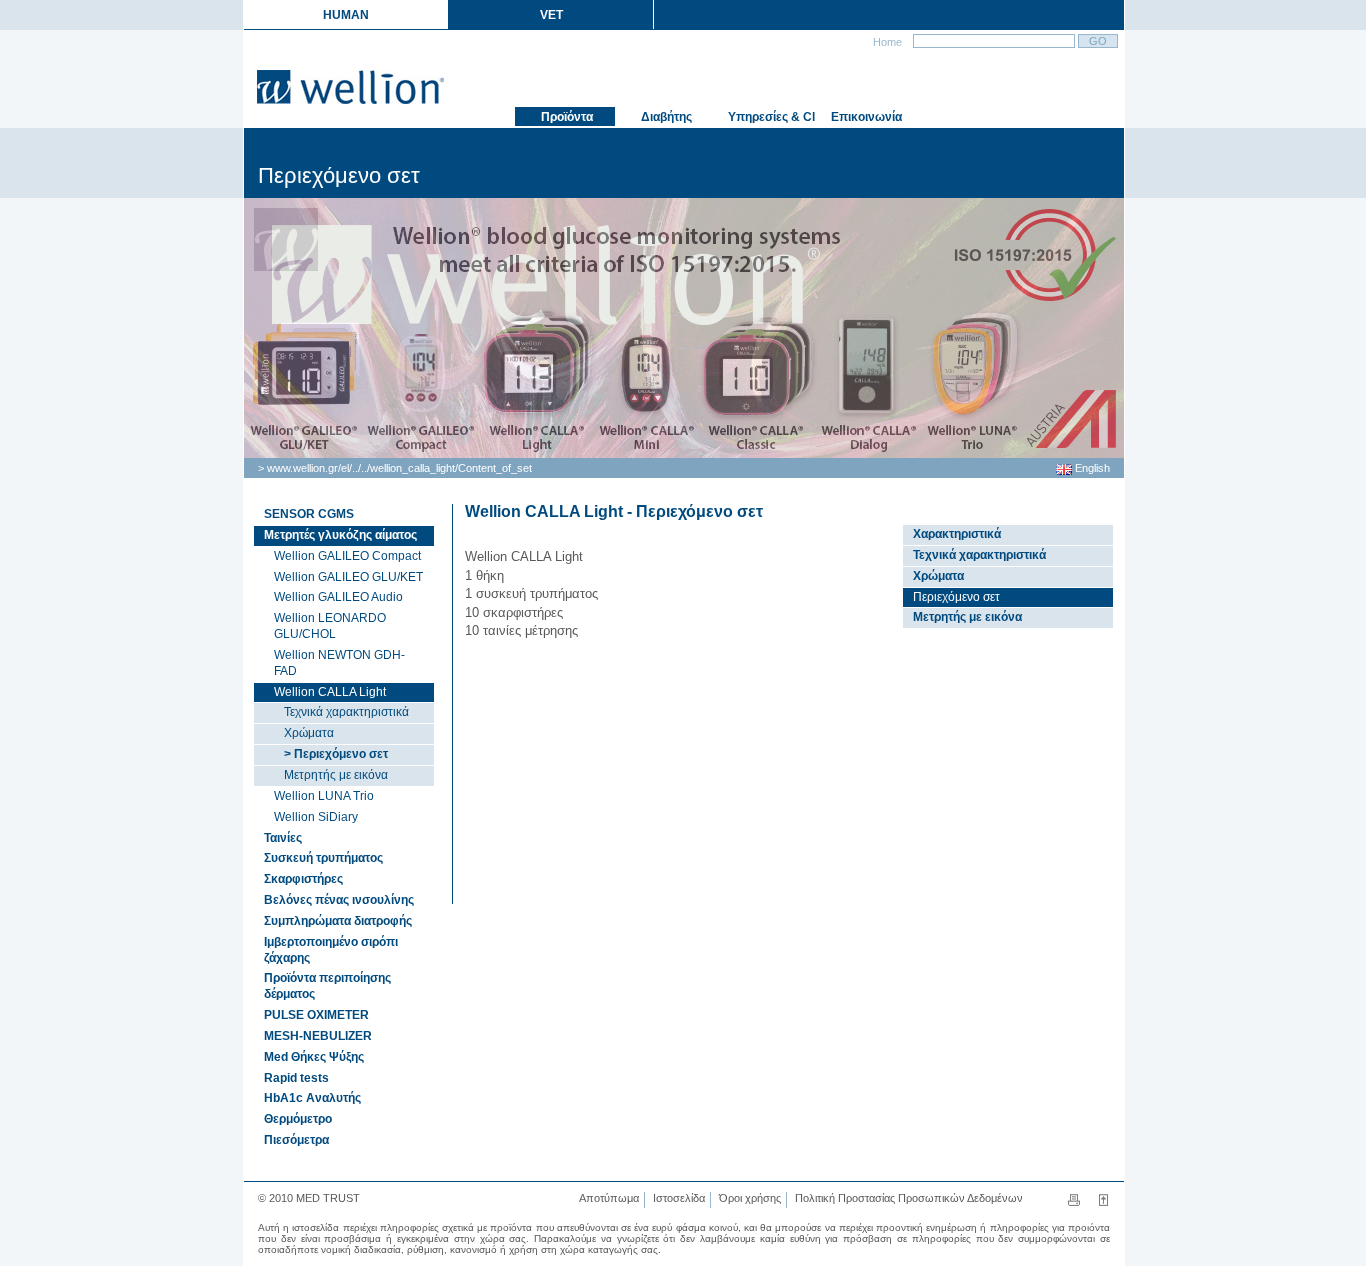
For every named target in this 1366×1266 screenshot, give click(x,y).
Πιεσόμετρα (296, 1140)
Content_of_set (495, 468)
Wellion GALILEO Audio (338, 597)
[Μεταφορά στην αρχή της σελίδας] (1103, 1203)
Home (886, 42)
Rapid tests (296, 1078)
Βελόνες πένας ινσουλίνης (339, 900)
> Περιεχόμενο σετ (336, 754)
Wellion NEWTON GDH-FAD (339, 663)
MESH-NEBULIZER (318, 1036)
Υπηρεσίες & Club (770, 117)
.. (355, 468)
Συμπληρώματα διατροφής (338, 921)
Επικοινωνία (865, 117)
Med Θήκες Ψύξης (314, 1057)
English (1091, 468)
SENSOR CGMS (309, 514)
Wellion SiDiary (316, 817)
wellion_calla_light (412, 468)
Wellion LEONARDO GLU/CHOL (330, 626)
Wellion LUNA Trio (324, 796)
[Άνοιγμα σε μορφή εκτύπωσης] (1080, 1203)
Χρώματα (309, 733)
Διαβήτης (665, 117)
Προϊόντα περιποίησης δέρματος (327, 986)
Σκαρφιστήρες (303, 879)
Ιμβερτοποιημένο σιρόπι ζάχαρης (331, 950)
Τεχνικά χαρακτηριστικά (346, 712)
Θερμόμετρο (298, 1119)
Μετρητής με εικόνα (336, 775)
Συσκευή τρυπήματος (323, 858)
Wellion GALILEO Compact (347, 556)
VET (551, 15)
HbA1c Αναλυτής (312, 1098)
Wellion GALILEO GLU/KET (348, 577)
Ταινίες (283, 838)
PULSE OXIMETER (316, 1015)
